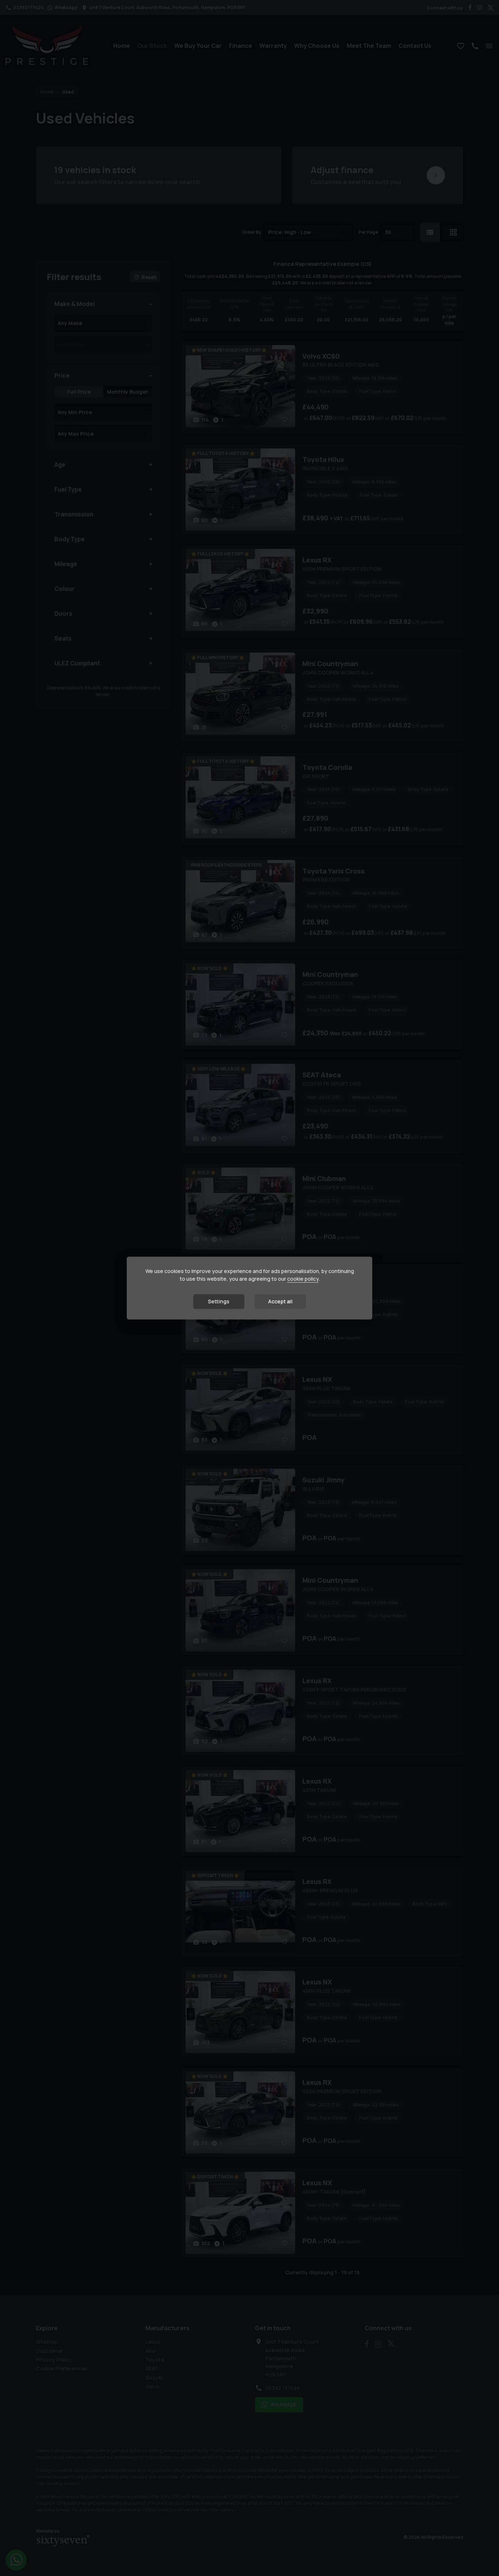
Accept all (280, 1301)
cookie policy (303, 1279)
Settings (219, 1301)
